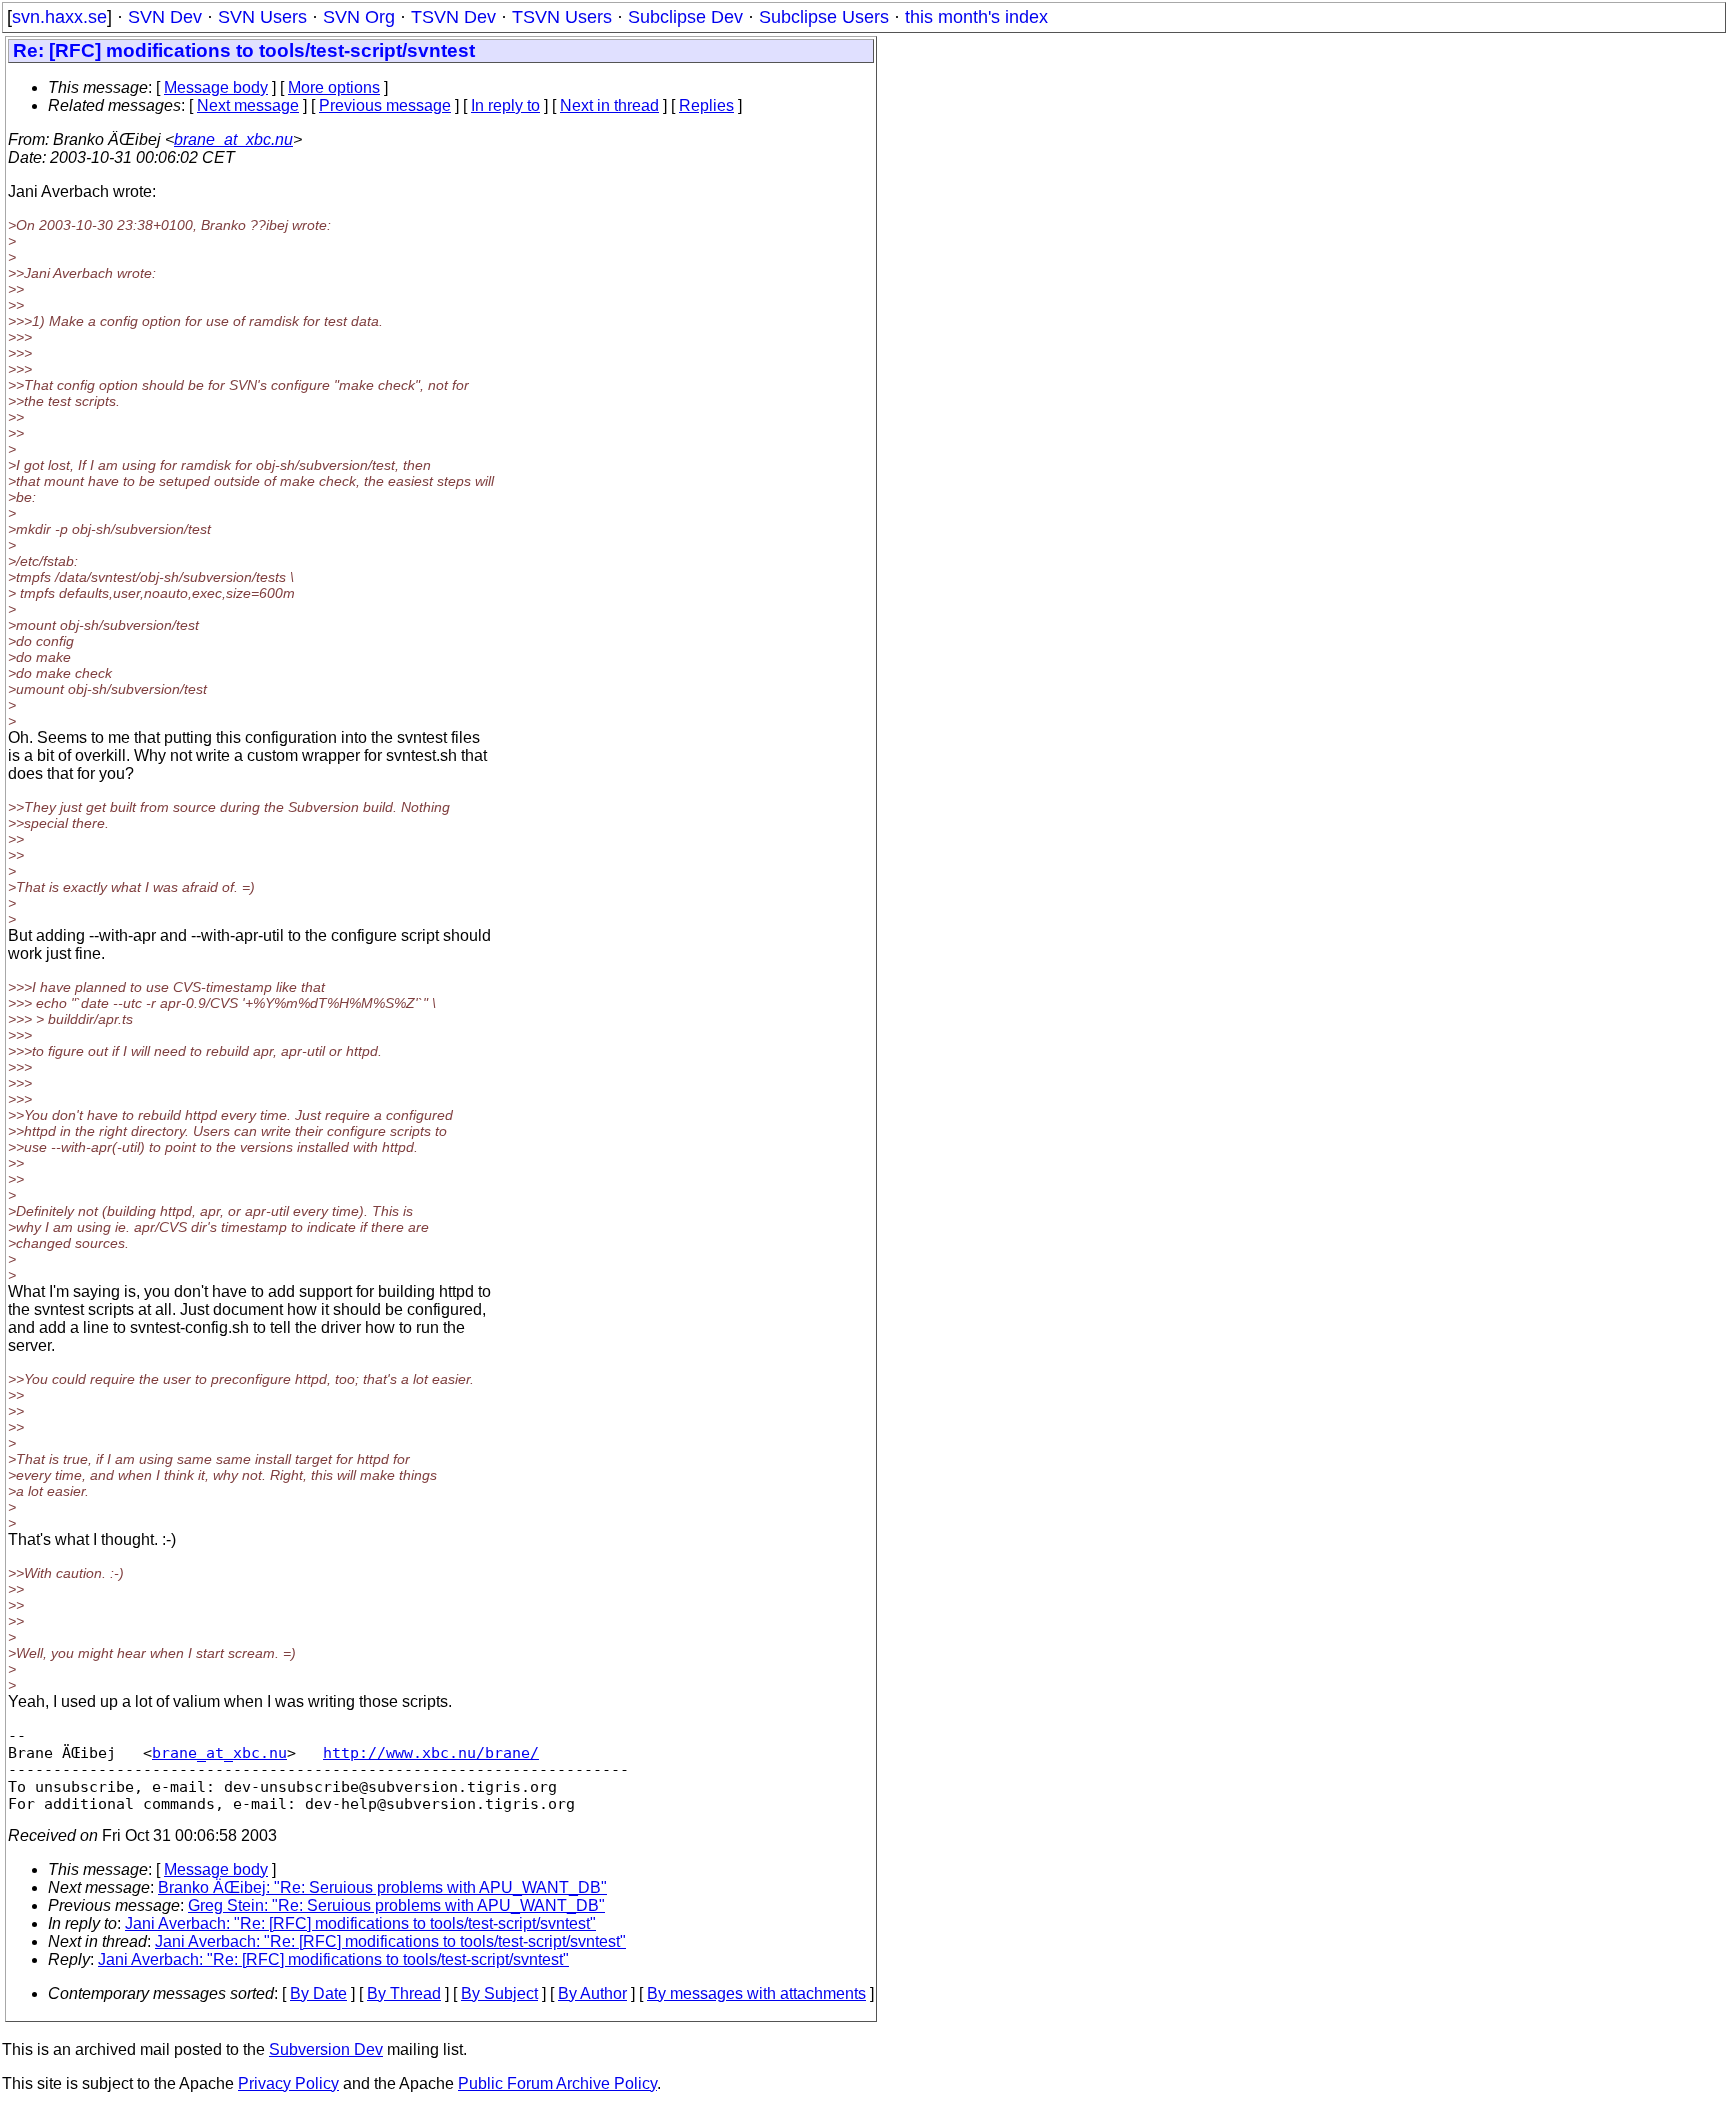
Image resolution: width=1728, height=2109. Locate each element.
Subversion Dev (326, 2049)
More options (334, 87)
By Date (318, 1993)
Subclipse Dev (685, 17)
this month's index (976, 17)
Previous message (385, 105)
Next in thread (609, 105)
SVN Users (262, 17)
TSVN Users (562, 17)
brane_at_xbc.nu (233, 139)
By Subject (499, 1993)
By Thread (404, 1993)
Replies (706, 105)
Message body (216, 87)
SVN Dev (165, 17)
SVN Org (359, 17)
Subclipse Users (824, 17)
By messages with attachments (756, 1993)
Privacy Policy (288, 2083)
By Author (592, 1993)
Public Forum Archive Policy (557, 2083)
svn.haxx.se (59, 17)
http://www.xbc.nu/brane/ (431, 1752)
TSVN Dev (453, 17)
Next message (248, 105)
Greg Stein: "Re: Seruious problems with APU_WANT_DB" (396, 1905)
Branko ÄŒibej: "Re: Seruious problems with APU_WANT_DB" (382, 1887)
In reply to (505, 105)
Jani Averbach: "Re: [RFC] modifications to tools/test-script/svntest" (360, 1923)
